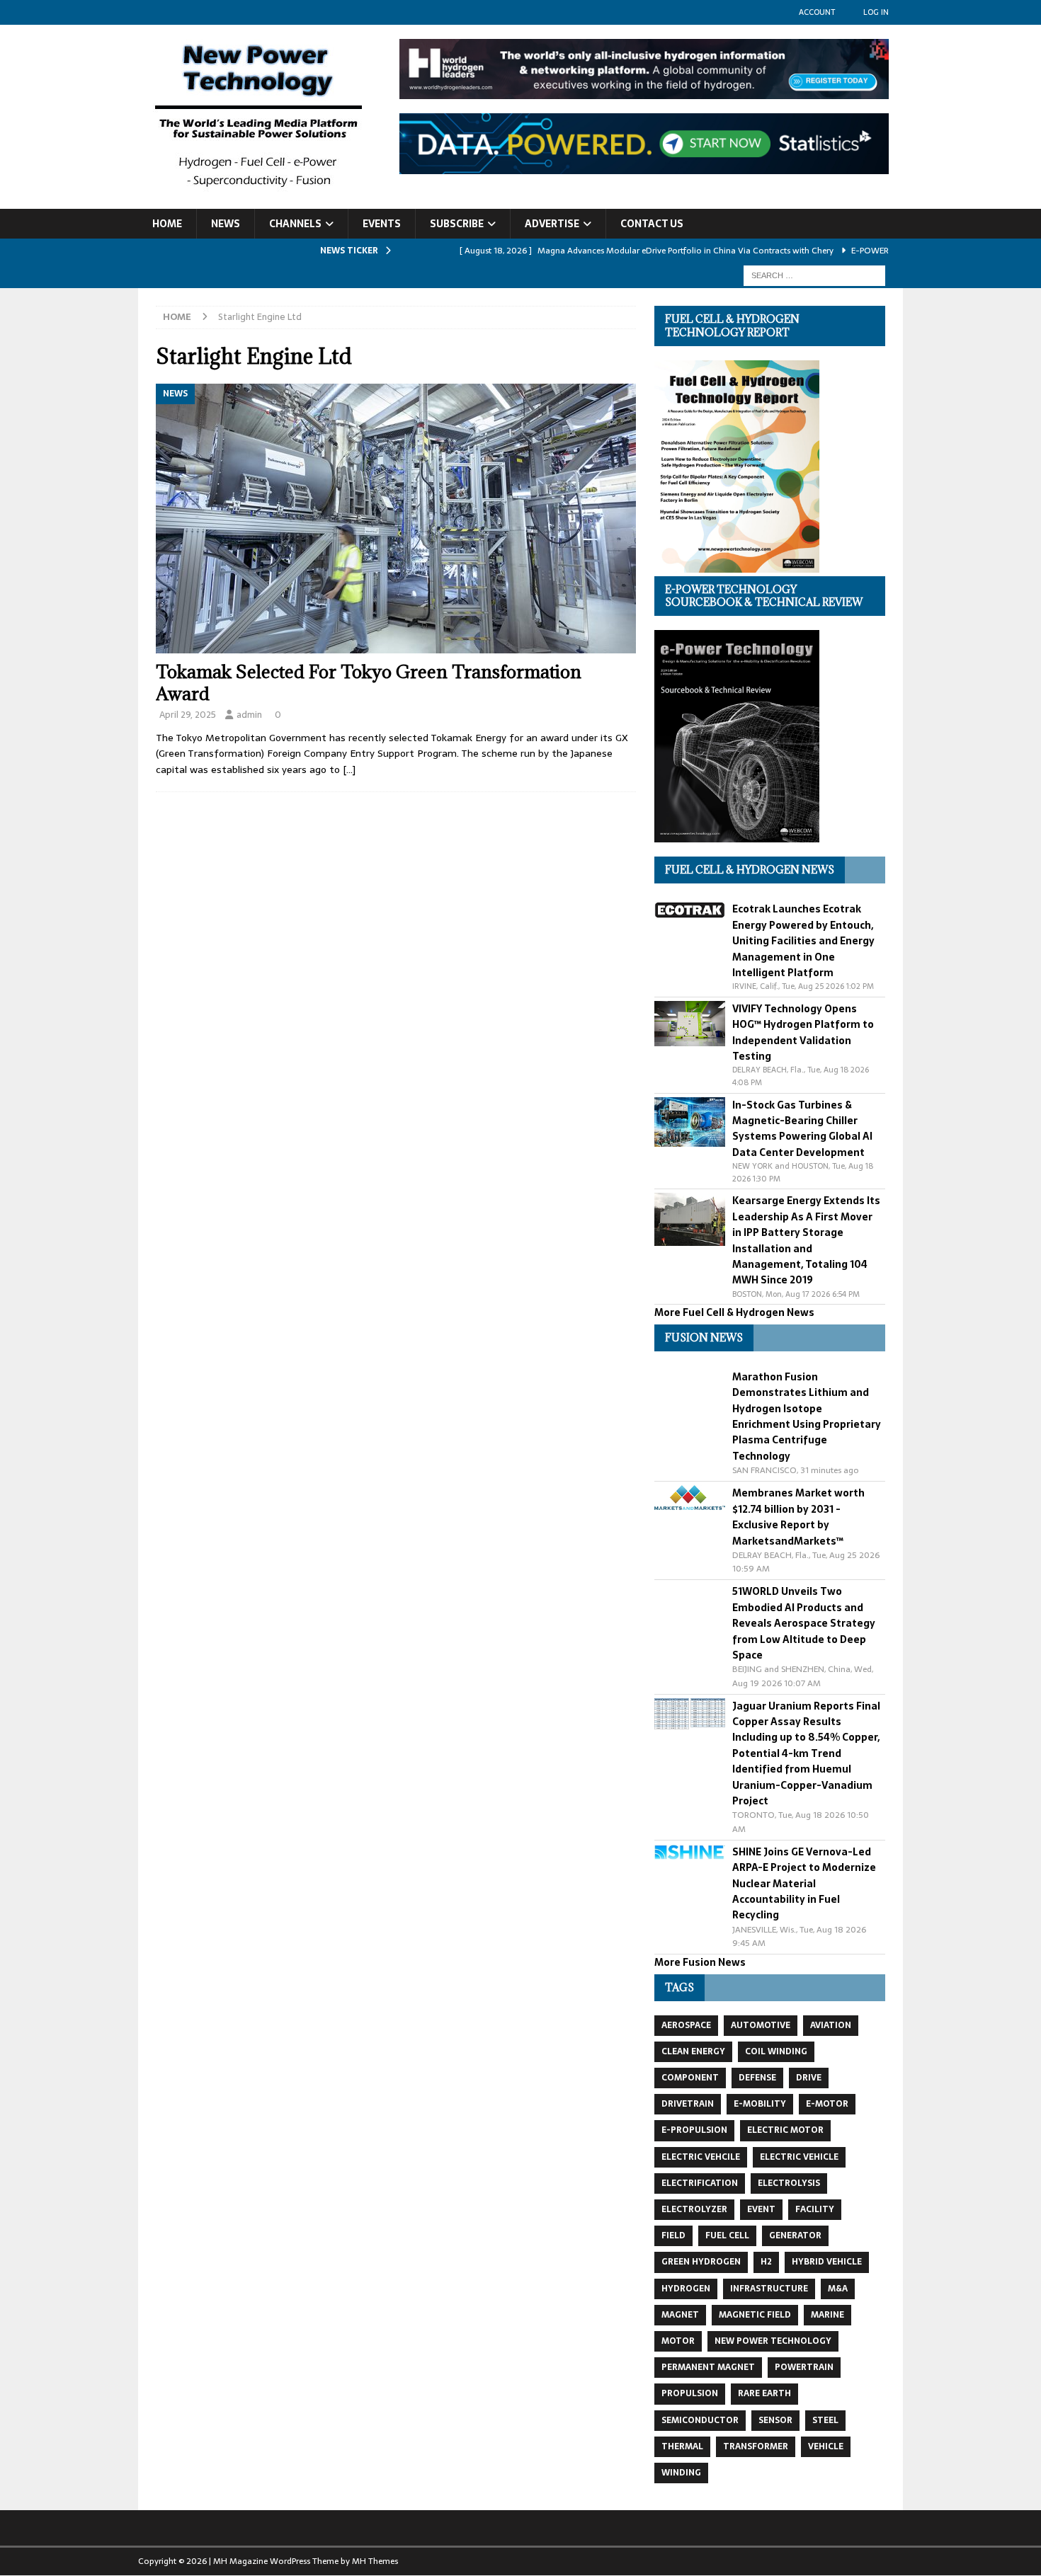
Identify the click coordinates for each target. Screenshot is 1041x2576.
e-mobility (760, 2104)
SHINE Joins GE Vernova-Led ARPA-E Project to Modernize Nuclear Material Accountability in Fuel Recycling (804, 1884)
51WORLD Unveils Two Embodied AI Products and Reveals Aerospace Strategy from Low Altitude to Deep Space (804, 1623)
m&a (838, 2289)
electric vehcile (701, 2157)
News (226, 224)
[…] (349, 769)
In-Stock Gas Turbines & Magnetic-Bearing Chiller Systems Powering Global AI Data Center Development (802, 1129)
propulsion (690, 2393)
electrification (700, 2183)
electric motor (785, 2130)
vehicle (826, 2446)
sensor (775, 2420)
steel (825, 2420)
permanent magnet (708, 2367)
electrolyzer (694, 2209)
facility (815, 2209)
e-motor (827, 2104)
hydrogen (686, 2289)
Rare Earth (764, 2393)
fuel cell (727, 2236)
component (690, 2078)
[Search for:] (814, 275)
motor (678, 2341)
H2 (766, 2262)
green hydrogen (701, 2262)
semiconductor (700, 2420)
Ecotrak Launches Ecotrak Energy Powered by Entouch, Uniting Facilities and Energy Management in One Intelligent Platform (803, 941)
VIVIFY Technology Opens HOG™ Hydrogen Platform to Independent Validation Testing (803, 1032)
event (761, 2209)
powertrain (804, 2367)
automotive (761, 2025)
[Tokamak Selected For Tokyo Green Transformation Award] (396, 519)
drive (809, 2078)
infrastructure (769, 2289)
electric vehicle (799, 2157)
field (673, 2236)
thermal (682, 2446)
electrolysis (789, 2183)
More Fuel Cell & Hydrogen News (734, 1312)
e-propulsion (694, 2130)
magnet (680, 2315)
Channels (295, 224)
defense (757, 2078)
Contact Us (652, 224)
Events (382, 224)
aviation (831, 2025)
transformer (756, 2446)
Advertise (552, 224)
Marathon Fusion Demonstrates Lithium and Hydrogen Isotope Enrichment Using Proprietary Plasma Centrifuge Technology (807, 1416)
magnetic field (755, 2315)
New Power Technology (773, 2341)
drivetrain (688, 2104)
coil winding (776, 2051)
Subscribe (457, 224)
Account (817, 12)
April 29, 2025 (188, 715)
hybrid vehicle (827, 2262)
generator (795, 2236)
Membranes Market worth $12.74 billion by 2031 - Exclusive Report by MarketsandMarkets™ (798, 1517)
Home (167, 224)
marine (827, 2315)
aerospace (686, 2025)
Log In (876, 12)
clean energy (693, 2051)
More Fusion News (700, 1962)
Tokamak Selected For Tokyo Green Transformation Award (369, 682)
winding (681, 2473)
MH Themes (375, 2561)
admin (249, 715)
